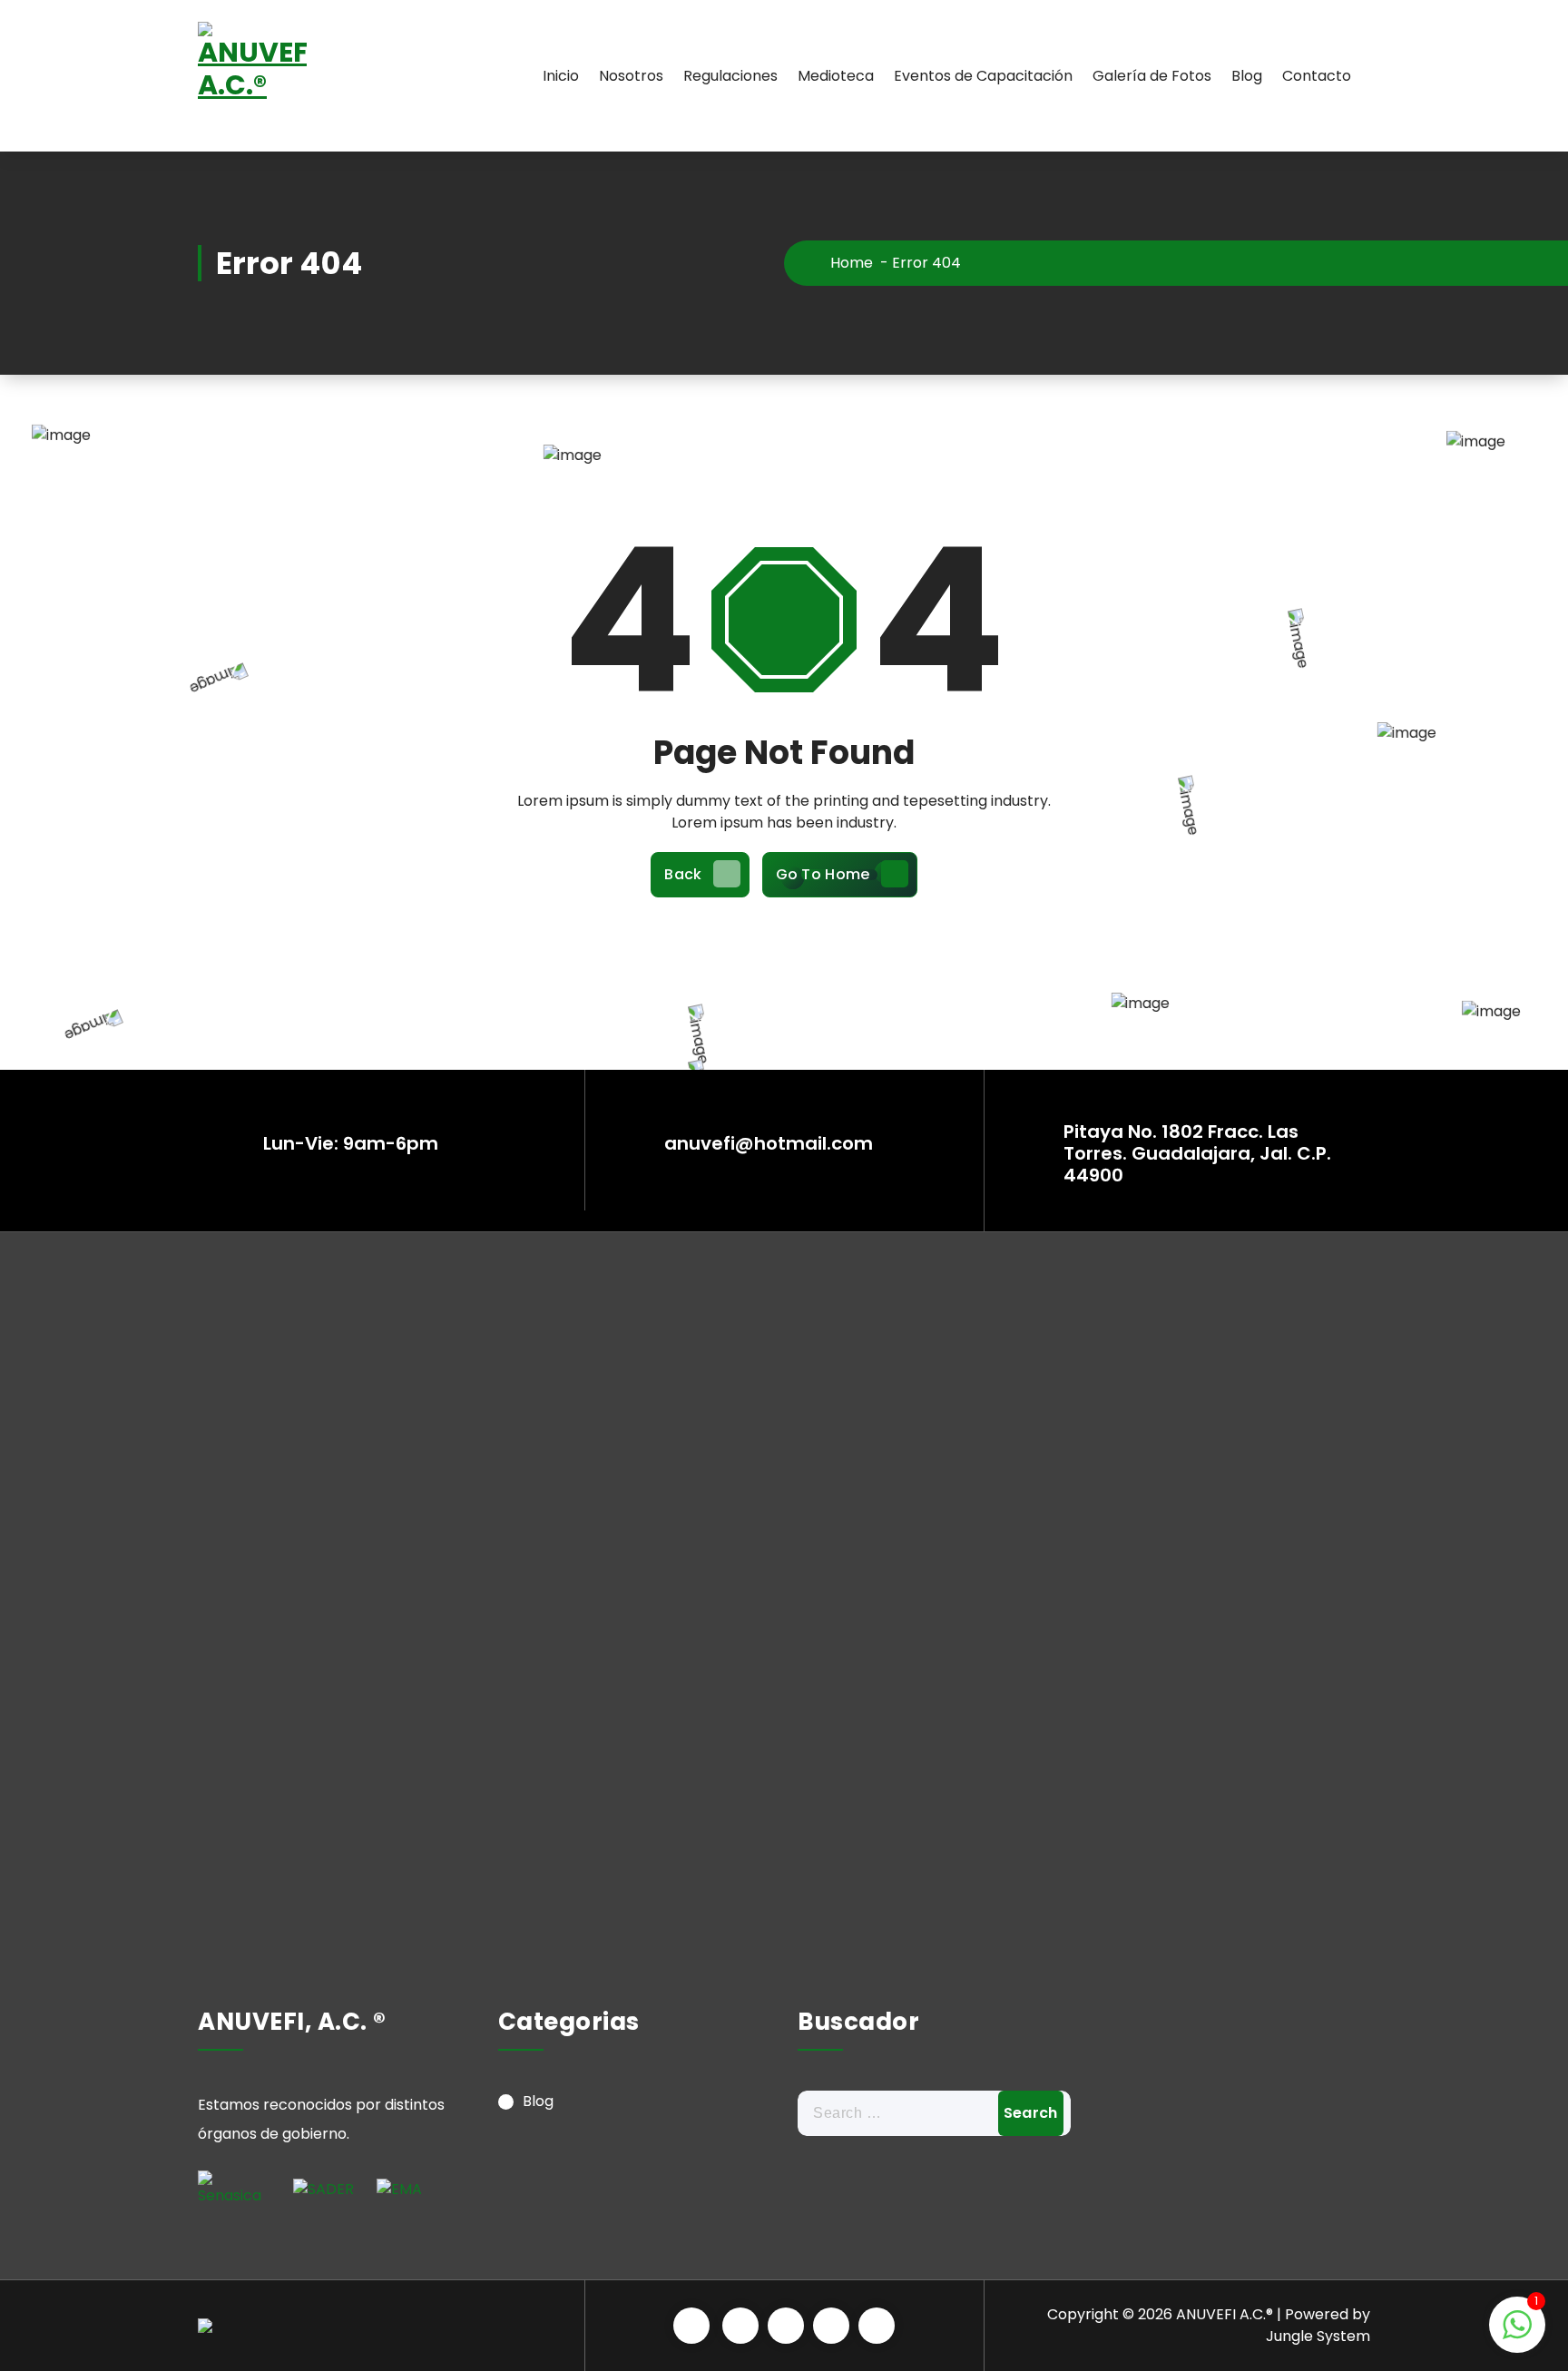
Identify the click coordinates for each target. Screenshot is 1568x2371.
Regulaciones (730, 76)
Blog (1247, 76)
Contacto (1317, 76)
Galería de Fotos (1152, 76)
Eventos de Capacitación (983, 76)
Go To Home (823, 874)
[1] (1517, 2334)
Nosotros (631, 76)
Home (850, 263)
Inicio (561, 76)
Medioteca (836, 76)
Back (683, 874)
